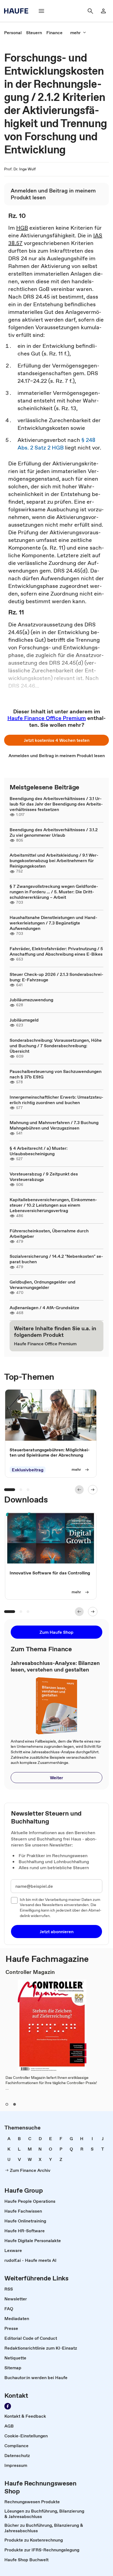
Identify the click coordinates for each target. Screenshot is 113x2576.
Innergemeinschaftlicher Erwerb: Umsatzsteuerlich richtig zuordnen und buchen (56, 1100)
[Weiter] (93, 1490)
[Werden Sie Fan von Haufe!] (8, 2406)
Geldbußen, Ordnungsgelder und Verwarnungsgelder (43, 1285)
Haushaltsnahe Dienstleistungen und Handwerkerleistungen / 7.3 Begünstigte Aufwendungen (53, 923)
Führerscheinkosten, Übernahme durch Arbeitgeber (49, 1233)
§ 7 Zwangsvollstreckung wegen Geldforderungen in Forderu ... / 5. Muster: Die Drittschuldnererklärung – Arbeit (54, 892)
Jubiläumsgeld (24, 1020)
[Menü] (41, 11)
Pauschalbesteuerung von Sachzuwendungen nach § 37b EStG (56, 1074)
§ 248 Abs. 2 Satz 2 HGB (56, 444)
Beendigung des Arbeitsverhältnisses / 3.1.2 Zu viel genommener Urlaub (54, 832)
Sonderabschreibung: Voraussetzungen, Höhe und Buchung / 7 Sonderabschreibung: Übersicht (56, 1046)
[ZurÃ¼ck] (79, 1490)
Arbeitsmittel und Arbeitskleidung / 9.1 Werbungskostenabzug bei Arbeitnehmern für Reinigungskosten (54, 860)
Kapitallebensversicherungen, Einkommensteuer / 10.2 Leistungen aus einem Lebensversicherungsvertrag (53, 1205)
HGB (22, 228)
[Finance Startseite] (18, 11)
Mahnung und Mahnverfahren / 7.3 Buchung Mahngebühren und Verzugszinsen (54, 1125)
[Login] (103, 11)
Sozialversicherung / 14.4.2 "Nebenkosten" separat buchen (56, 1259)
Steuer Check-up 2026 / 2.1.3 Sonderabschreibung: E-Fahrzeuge (56, 977)
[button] (56, 740)
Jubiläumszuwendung (31, 1000)
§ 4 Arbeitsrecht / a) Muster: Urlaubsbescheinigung (39, 1151)
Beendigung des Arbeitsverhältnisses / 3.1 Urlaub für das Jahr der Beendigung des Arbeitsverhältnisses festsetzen (56, 804)
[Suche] (90, 11)
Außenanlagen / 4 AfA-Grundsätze (44, 1308)
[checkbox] (14, 1900)
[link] (13, 33)
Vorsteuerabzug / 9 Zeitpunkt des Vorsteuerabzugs (44, 1177)
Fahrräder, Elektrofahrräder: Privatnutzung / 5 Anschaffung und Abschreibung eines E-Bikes (56, 951)
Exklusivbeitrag (28, 1470)
